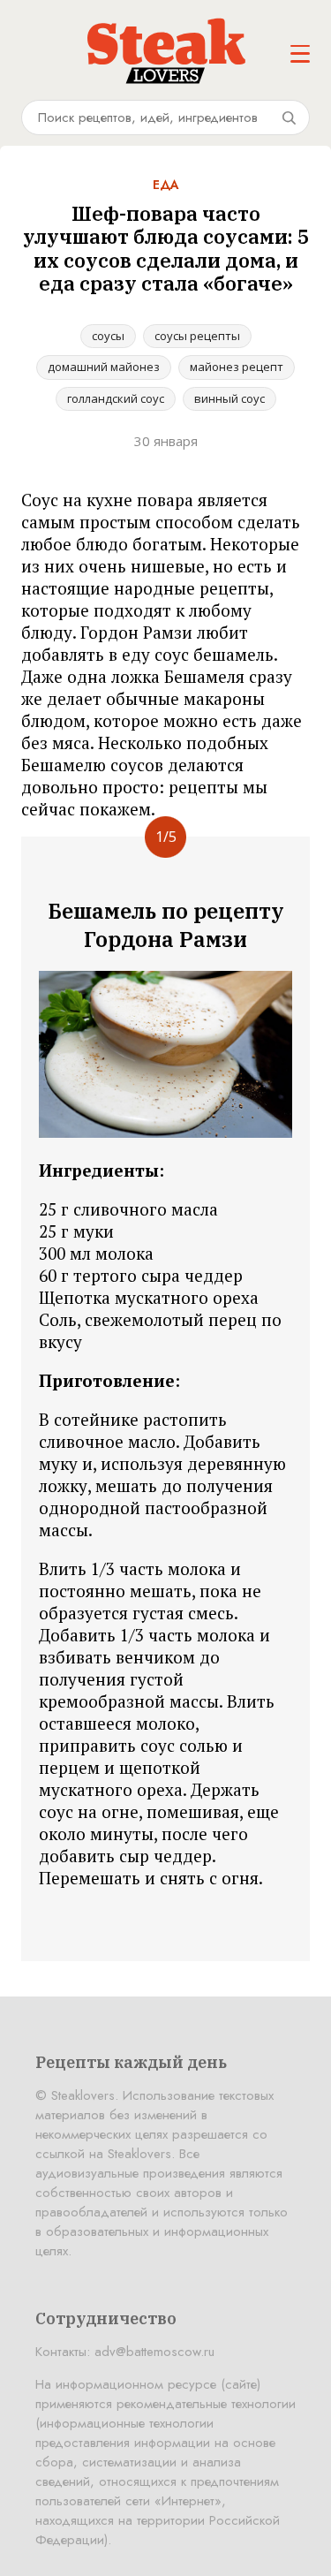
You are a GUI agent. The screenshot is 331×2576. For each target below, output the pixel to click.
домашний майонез (104, 367)
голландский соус (116, 398)
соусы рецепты (197, 336)
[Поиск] (289, 117)
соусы (108, 336)
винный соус (229, 398)
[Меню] (300, 54)
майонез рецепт (237, 367)
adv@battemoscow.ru (154, 2352)
